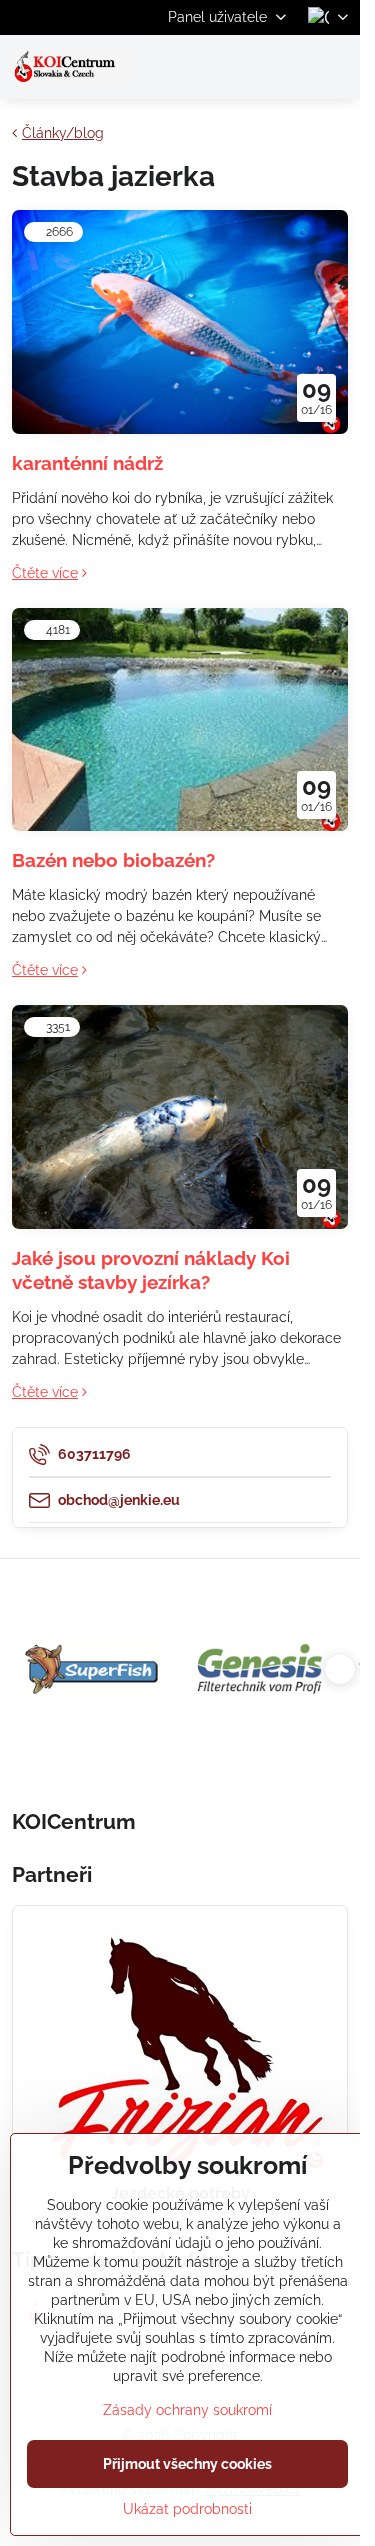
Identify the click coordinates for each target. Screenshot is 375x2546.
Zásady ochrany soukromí (187, 2410)
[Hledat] (240, 67)
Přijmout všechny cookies (187, 2464)
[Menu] (336, 67)
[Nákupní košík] (288, 67)
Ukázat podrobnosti (187, 2509)
